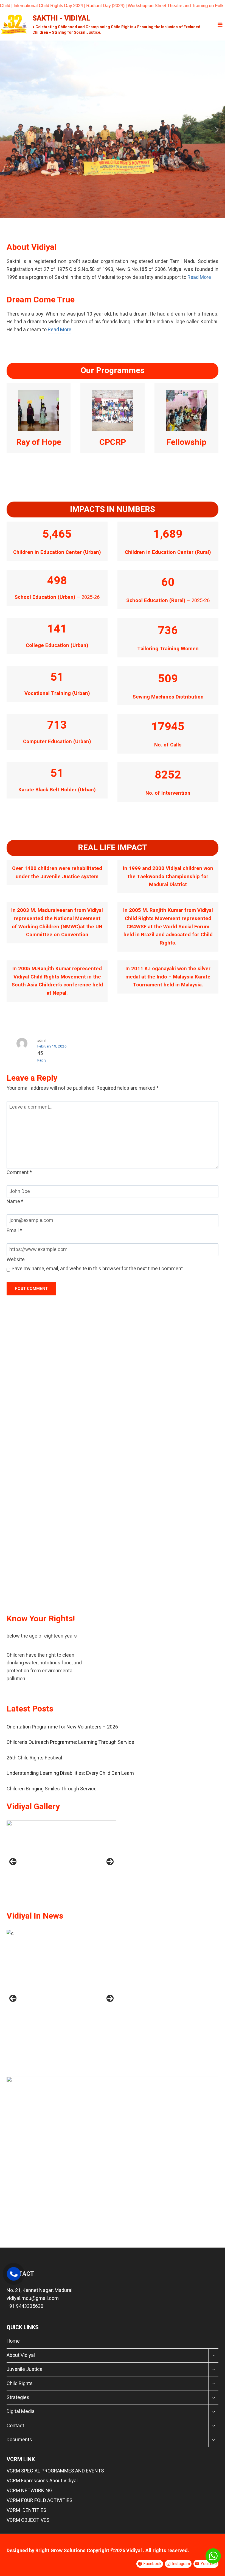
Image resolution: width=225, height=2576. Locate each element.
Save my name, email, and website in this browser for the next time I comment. (98, 1269)
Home (13, 2341)
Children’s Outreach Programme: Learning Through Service (70, 1742)
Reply (42, 1060)
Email (14, 1231)
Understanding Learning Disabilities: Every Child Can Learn (70, 1773)
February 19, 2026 (52, 1046)
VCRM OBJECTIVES (28, 2520)
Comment (19, 1173)
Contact (15, 2426)
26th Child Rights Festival (34, 1758)
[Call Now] (14, 2274)
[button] (9, 130)
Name (15, 1202)
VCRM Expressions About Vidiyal (42, 2481)
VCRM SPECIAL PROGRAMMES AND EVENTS (55, 2471)
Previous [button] (13, 1862)
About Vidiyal (21, 2355)
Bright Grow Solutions (61, 2551)
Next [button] (110, 1862)
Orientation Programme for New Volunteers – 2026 (62, 1727)
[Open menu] (220, 25)
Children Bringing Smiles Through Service (52, 1789)
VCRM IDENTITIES (26, 2510)
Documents (19, 2440)
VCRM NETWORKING (29, 2491)
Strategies (18, 2398)
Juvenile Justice (25, 2369)
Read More (199, 277)
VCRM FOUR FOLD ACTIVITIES (40, 2501)
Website (16, 1260)
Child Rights (20, 2384)
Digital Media (21, 2412)
